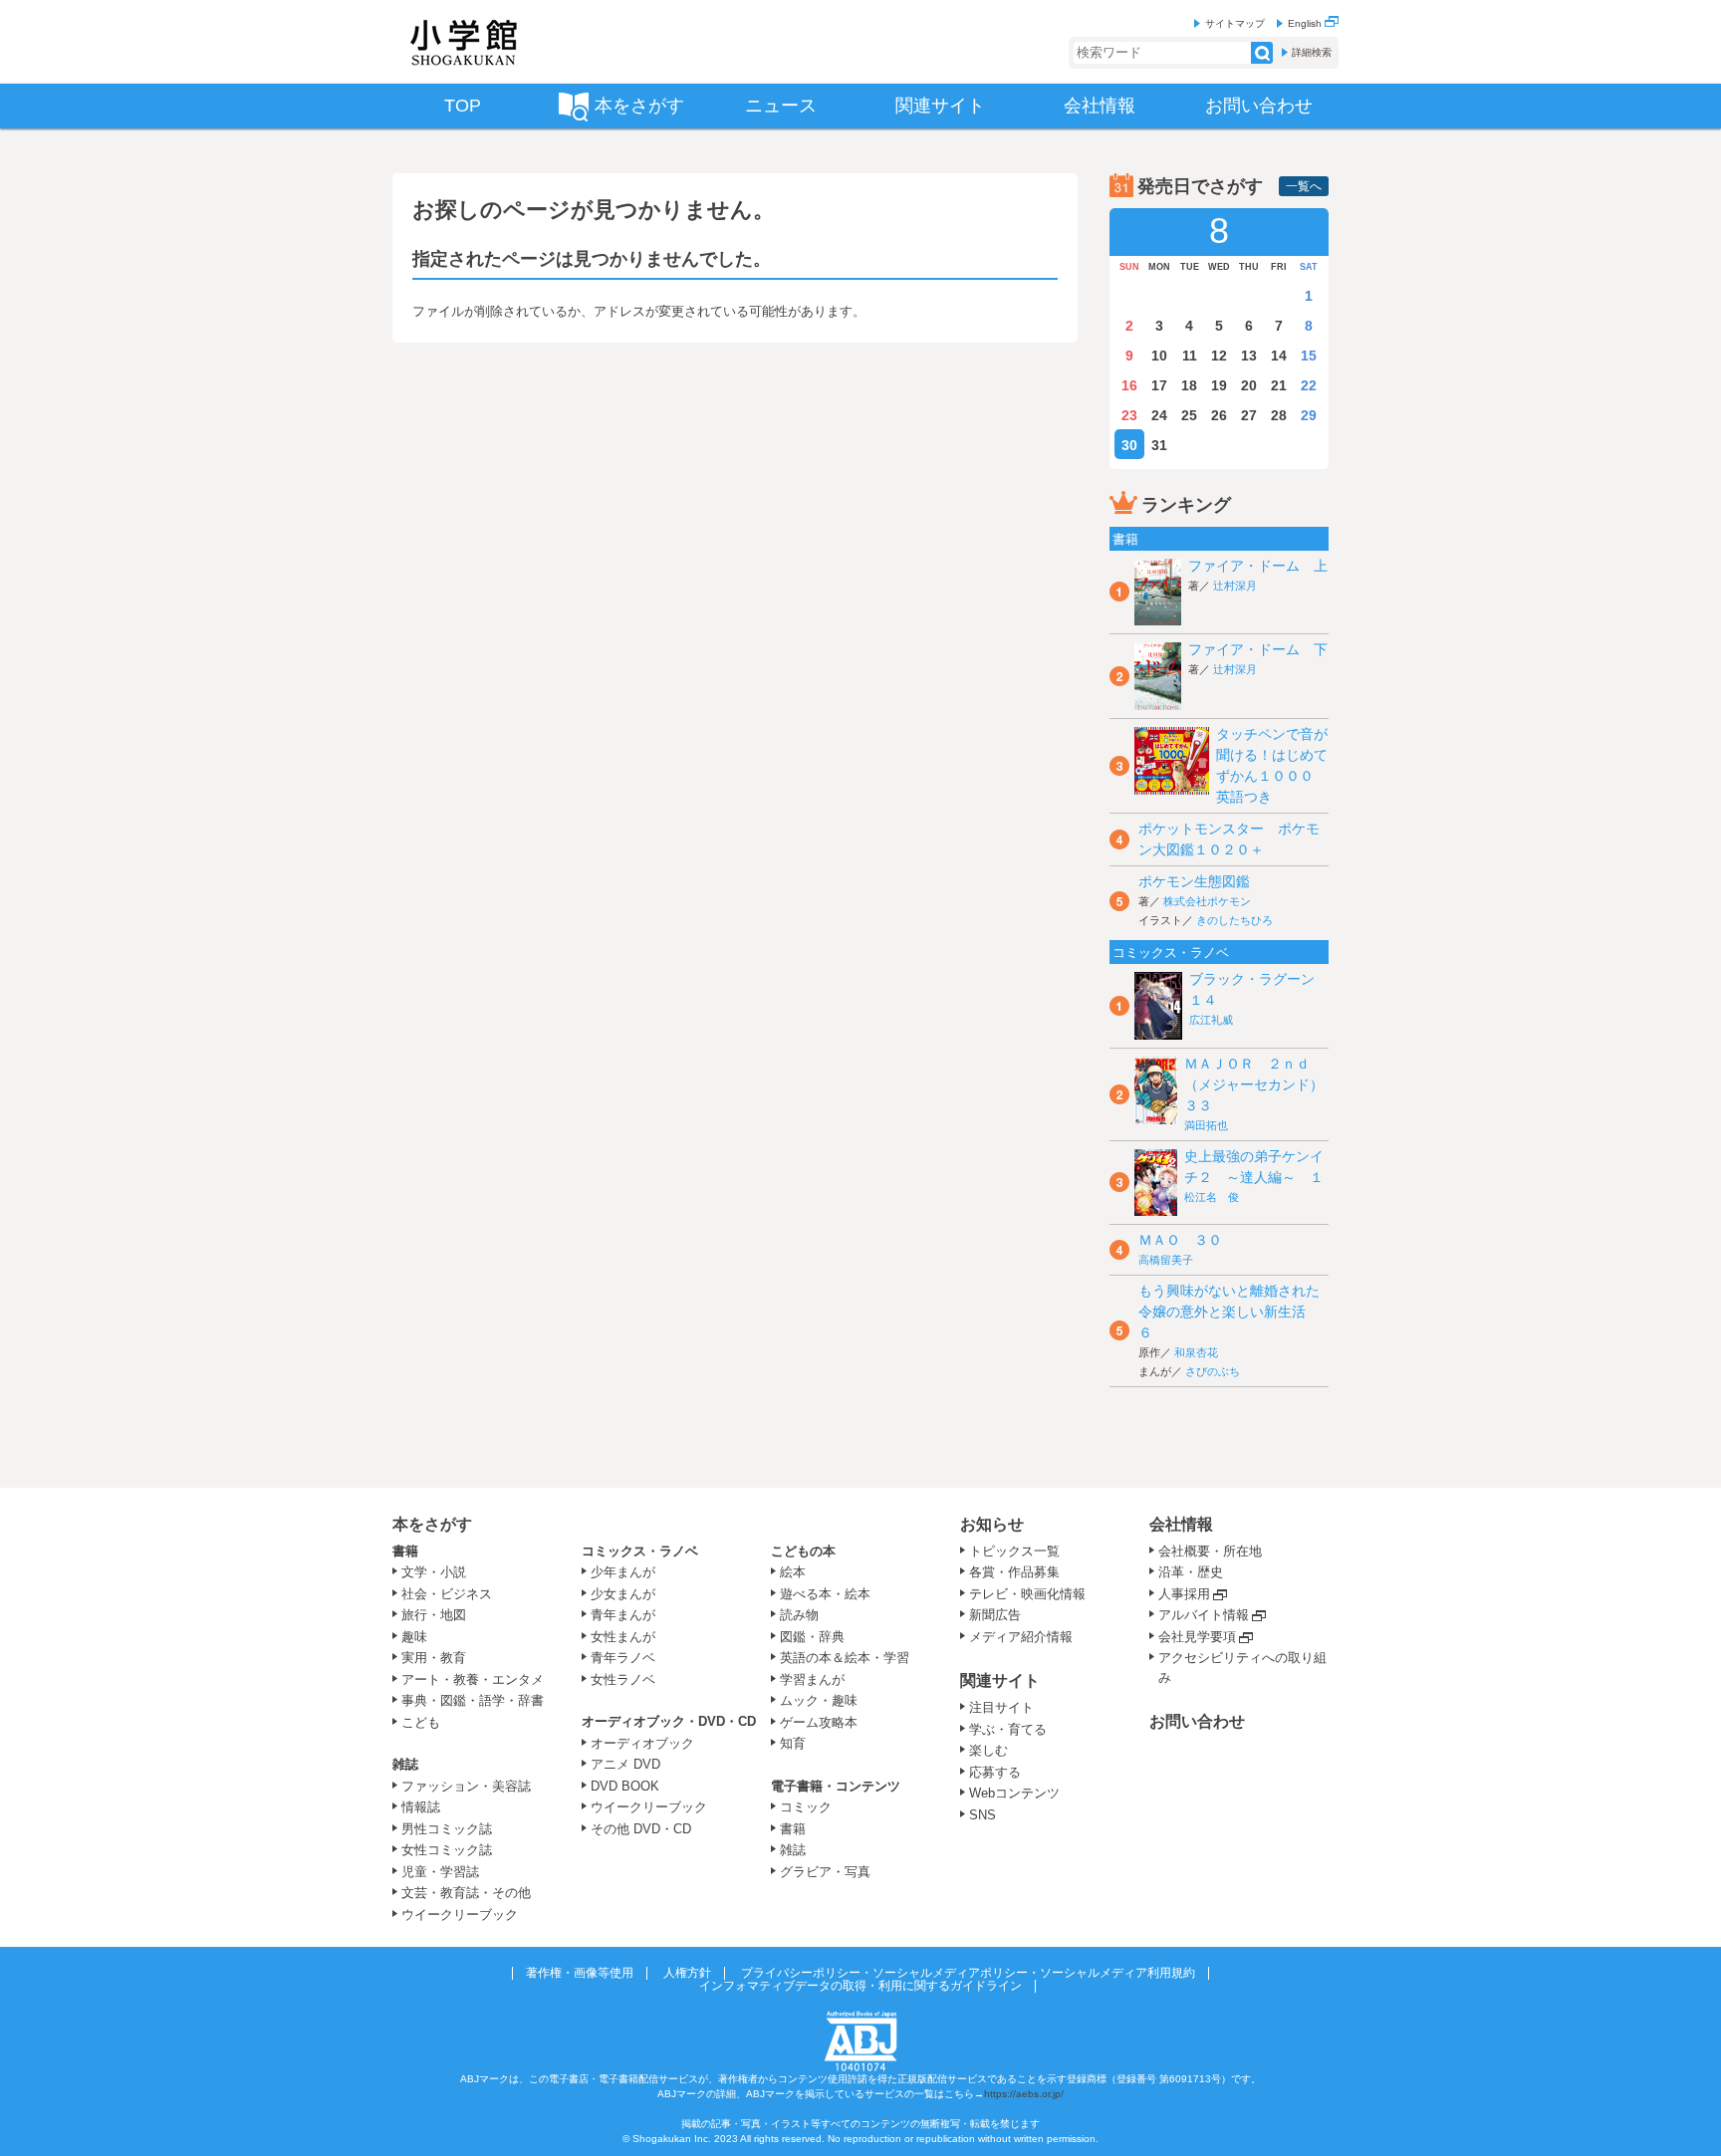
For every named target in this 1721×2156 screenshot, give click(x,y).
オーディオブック (642, 1743)
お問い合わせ (1197, 1721)
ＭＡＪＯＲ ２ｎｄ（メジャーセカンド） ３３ (1261, 1084)
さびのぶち (1213, 1371)
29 (1309, 415)
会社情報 (1181, 1524)
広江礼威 (1211, 1020)
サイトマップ (1235, 23)
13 (1249, 356)
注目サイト (1001, 1707)
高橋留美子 (1166, 1260)
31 (1159, 445)
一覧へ (1304, 186)
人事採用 (1184, 1594)
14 (1279, 356)
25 (1189, 415)
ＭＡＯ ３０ (1180, 1240)
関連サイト (1000, 1680)
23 (1129, 415)
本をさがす (432, 1524)
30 (1129, 445)
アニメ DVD (625, 1764)
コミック (806, 1807)
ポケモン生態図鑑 (1194, 881)
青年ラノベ (623, 1658)
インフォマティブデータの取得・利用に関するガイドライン (860, 1986)
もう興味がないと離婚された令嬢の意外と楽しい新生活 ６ (1229, 1312)
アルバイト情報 (1204, 1615)
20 (1249, 385)
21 (1279, 385)
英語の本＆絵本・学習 (845, 1658)
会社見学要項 (1197, 1637)
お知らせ (992, 1524)
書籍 (405, 1551)
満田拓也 (1206, 1125)
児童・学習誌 (440, 1872)
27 (1249, 415)
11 (1190, 356)
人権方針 (687, 1973)
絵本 (793, 1572)
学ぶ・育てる (1008, 1729)
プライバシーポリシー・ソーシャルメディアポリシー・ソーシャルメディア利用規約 (968, 1973)
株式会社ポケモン (1207, 901)
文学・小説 (434, 1572)
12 (1219, 356)
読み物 (799, 1615)
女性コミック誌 (447, 1850)
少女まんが (623, 1594)
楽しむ (988, 1750)
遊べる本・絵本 (825, 1594)
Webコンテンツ (1014, 1793)
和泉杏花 (1196, 1352)
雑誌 (405, 1764)
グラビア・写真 (825, 1872)
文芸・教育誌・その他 (466, 1893)
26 (1219, 415)
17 (1159, 385)
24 (1159, 415)
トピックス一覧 (1014, 1551)
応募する (995, 1772)
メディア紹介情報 (1021, 1637)
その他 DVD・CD (641, 1829)
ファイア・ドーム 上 (1258, 566)
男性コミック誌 (447, 1829)
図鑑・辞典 (812, 1637)
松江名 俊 (1212, 1197)
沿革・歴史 (1191, 1572)
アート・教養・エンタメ (473, 1679)
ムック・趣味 (819, 1700)
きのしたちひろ (1234, 920)
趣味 (414, 1637)
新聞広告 (995, 1615)
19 (1219, 385)
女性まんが (623, 1637)
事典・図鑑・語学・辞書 (473, 1700)
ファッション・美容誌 (466, 1786)
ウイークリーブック (460, 1915)
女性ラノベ (623, 1679)
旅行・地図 (434, 1615)
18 (1189, 385)
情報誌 (421, 1807)
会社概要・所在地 (1210, 1551)
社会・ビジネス (447, 1594)
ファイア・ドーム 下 (1258, 649)
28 (1279, 415)
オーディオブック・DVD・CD (669, 1721)
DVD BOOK (625, 1786)
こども (421, 1722)
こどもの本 (803, 1551)
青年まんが (623, 1615)
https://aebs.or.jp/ (1024, 2094)
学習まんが (819, 1679)
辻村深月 (1235, 586)
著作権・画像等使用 (580, 1973)
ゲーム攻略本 (819, 1722)
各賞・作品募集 (1014, 1572)
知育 (793, 1743)
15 (1309, 356)
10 (1159, 356)
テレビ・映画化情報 (1027, 1594)
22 (1309, 385)
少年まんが (623, 1572)
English (1306, 23)
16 (1129, 385)
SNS (983, 1815)
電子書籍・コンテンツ (836, 1786)
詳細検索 (1312, 52)
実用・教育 (434, 1658)
